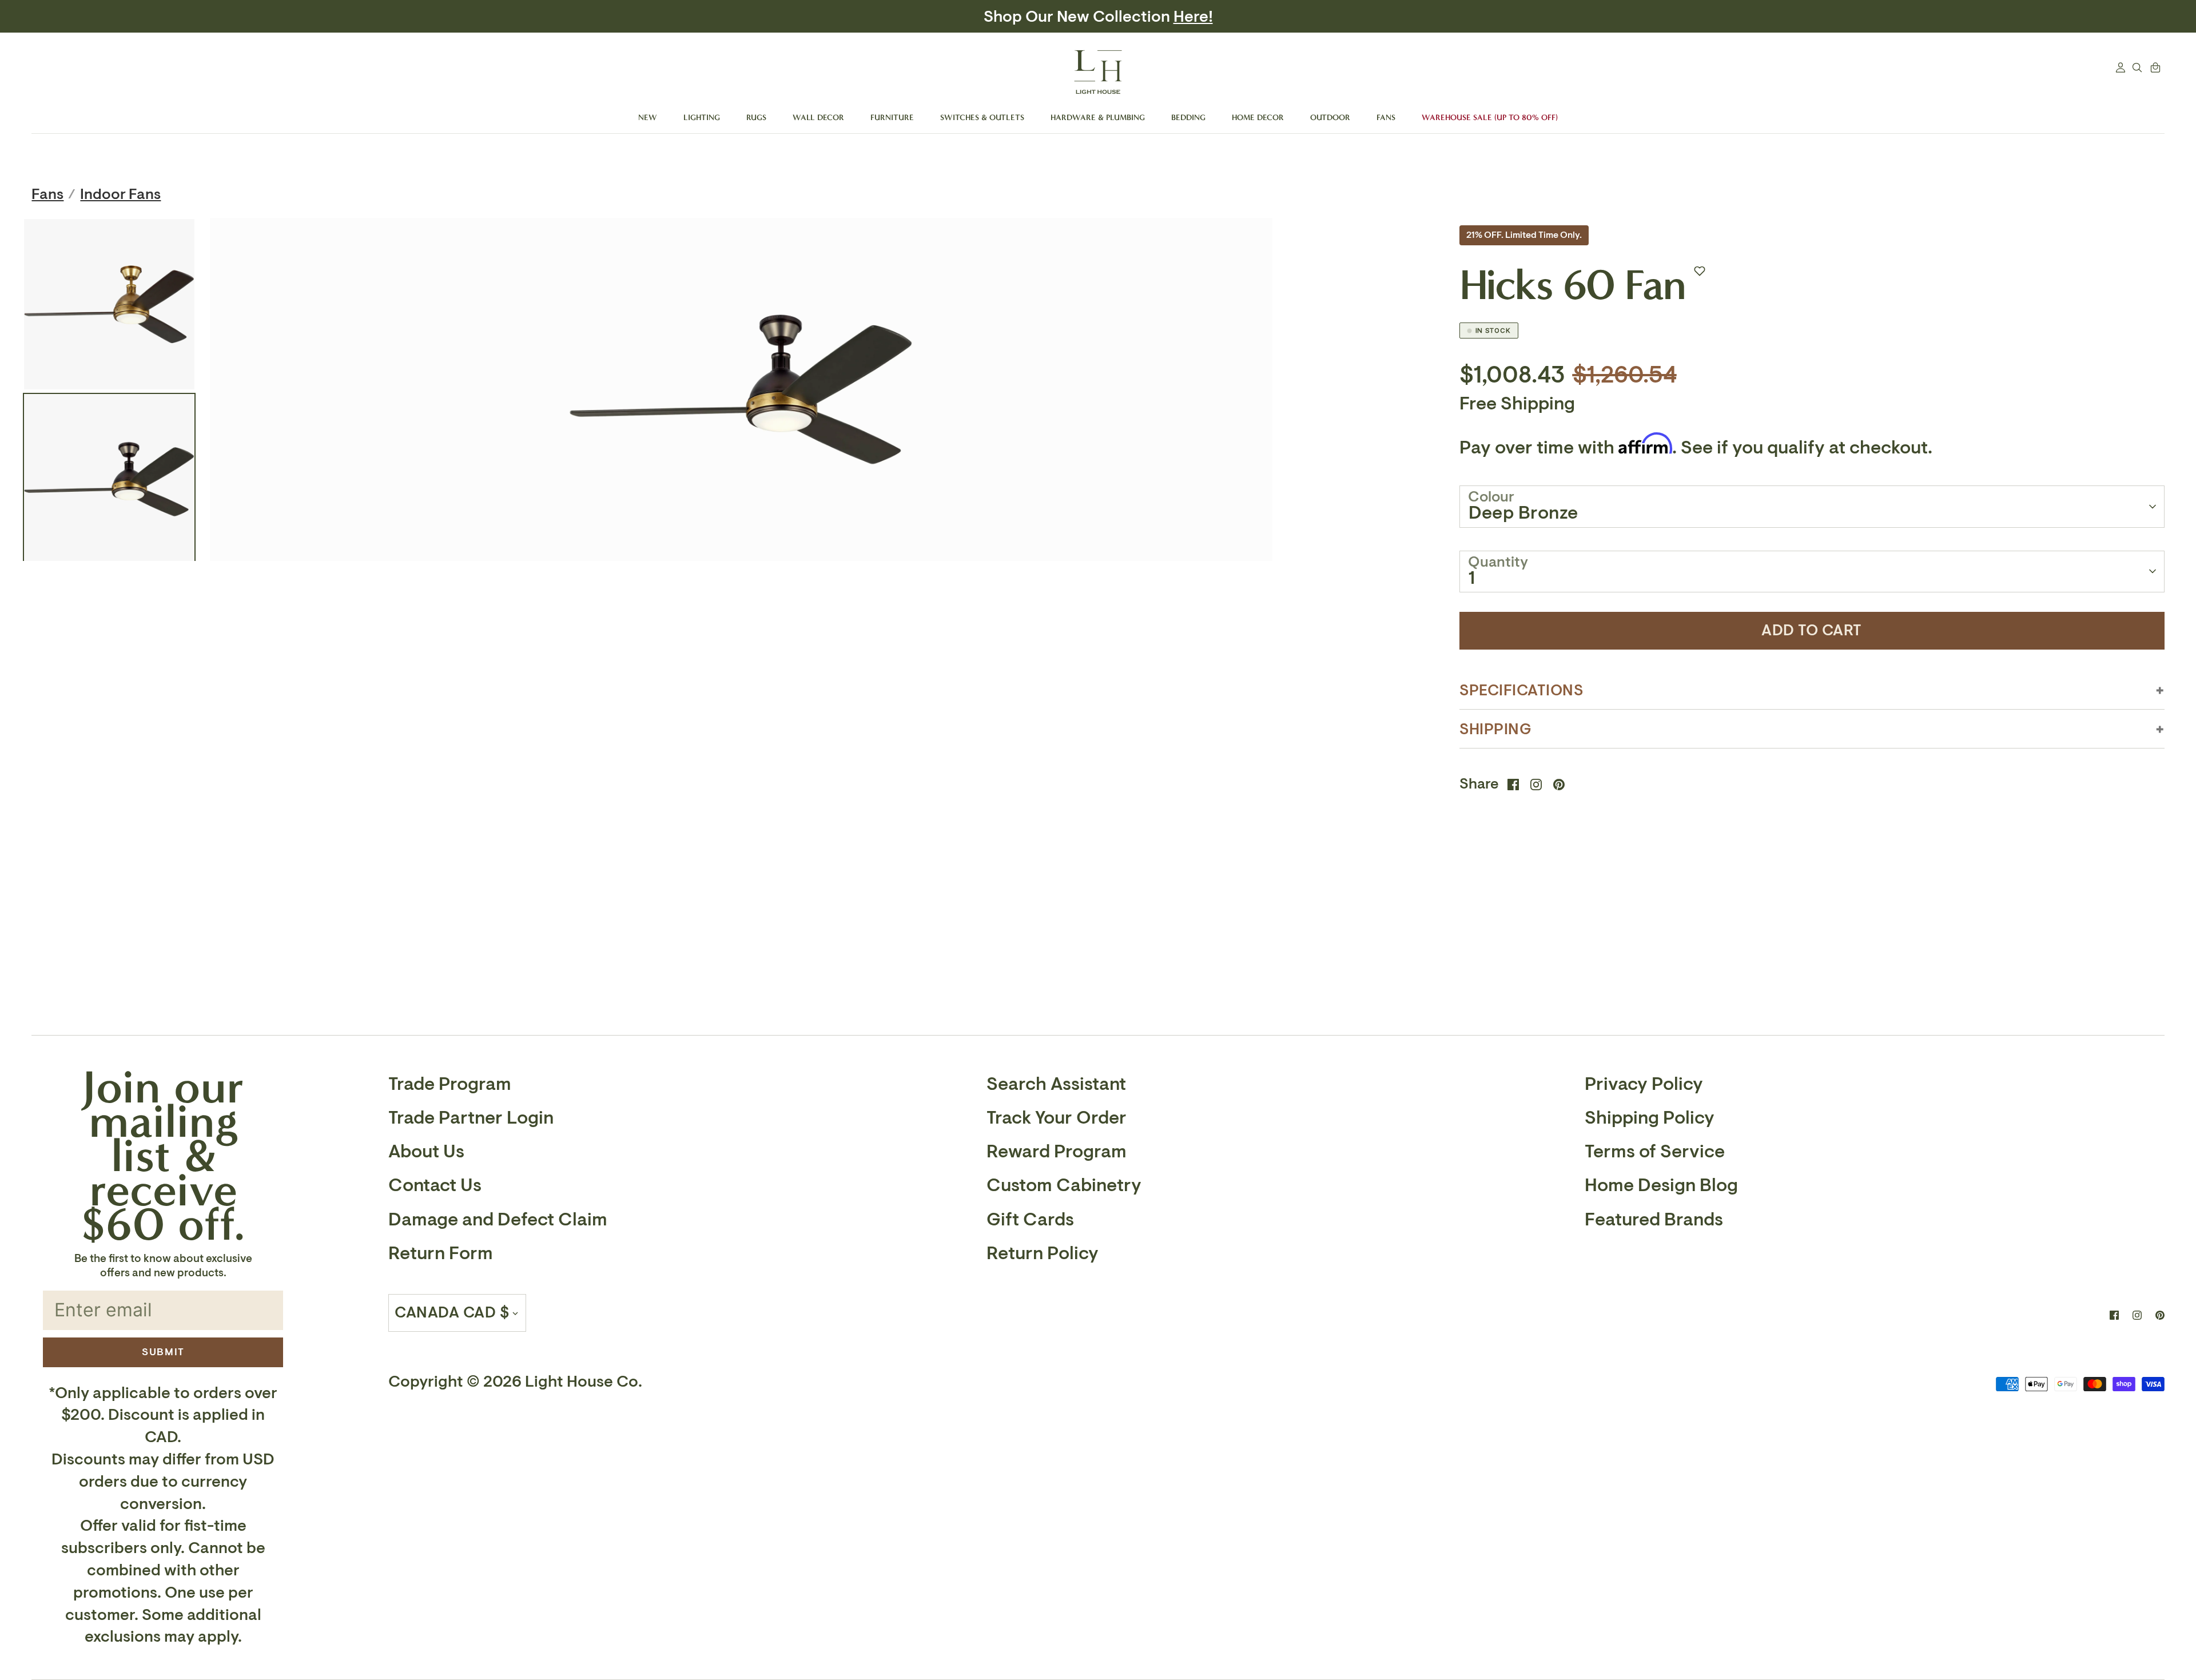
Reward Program (1057, 1152)
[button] (1700, 271)
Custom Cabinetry (1064, 1185)
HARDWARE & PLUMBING (1098, 118)
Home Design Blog (1661, 1185)
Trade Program (450, 1084)
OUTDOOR (1330, 118)
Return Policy (1043, 1253)
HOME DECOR (1258, 118)
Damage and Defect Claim (498, 1220)
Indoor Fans (120, 194)
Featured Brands (1654, 1220)
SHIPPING (1496, 729)
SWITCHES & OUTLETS (982, 118)
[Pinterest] (2160, 1315)
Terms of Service (1655, 1152)
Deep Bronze (1523, 513)
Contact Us (435, 1185)
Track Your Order (1057, 1118)
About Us (426, 1152)
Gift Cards (1030, 1220)
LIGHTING (702, 118)
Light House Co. (584, 1382)
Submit (163, 1352)
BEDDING (1188, 118)
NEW (648, 118)
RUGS (756, 118)
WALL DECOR (818, 118)
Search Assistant (1056, 1084)
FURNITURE (892, 118)
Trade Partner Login (471, 1118)
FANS (1386, 118)
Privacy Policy (1644, 1084)
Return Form (441, 1253)
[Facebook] (2114, 1315)
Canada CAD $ (452, 1313)
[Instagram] (2137, 1315)
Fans (47, 194)
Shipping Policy (1650, 1118)
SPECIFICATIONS (1522, 690)
